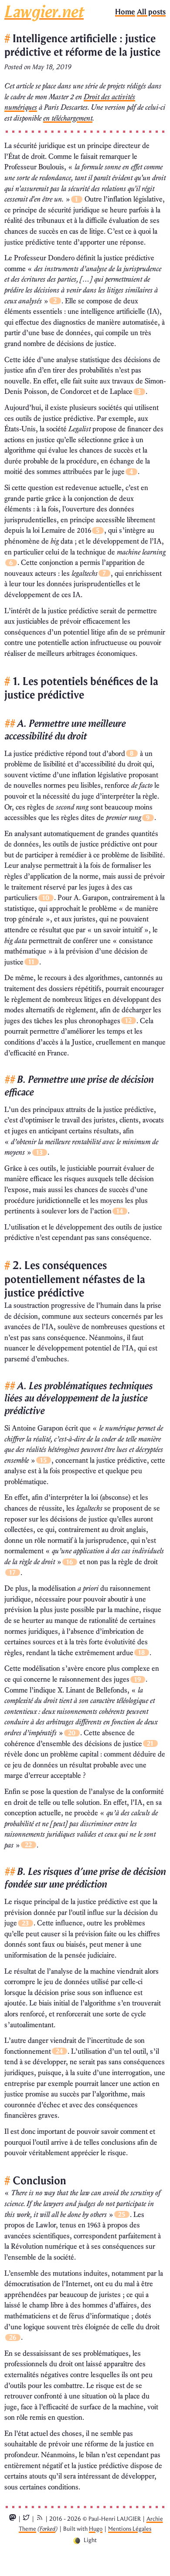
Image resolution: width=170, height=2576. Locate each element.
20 (72, 1733)
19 (138, 1679)
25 (122, 2214)
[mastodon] (13, 2519)
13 (39, 1152)
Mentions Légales (130, 2529)
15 (43, 1460)
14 (120, 1211)
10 (46, 898)
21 (150, 1743)
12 (128, 1021)
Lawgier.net (44, 12)
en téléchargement (68, 118)
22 (28, 1845)
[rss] (40, 2519)
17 (12, 1572)
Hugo (96, 2529)
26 (13, 2338)
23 (25, 1923)
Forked (48, 2529)
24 (59, 2051)
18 (141, 1652)
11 (31, 962)
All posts (151, 12)
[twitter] (26, 2519)
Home (125, 12)
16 (70, 1562)
